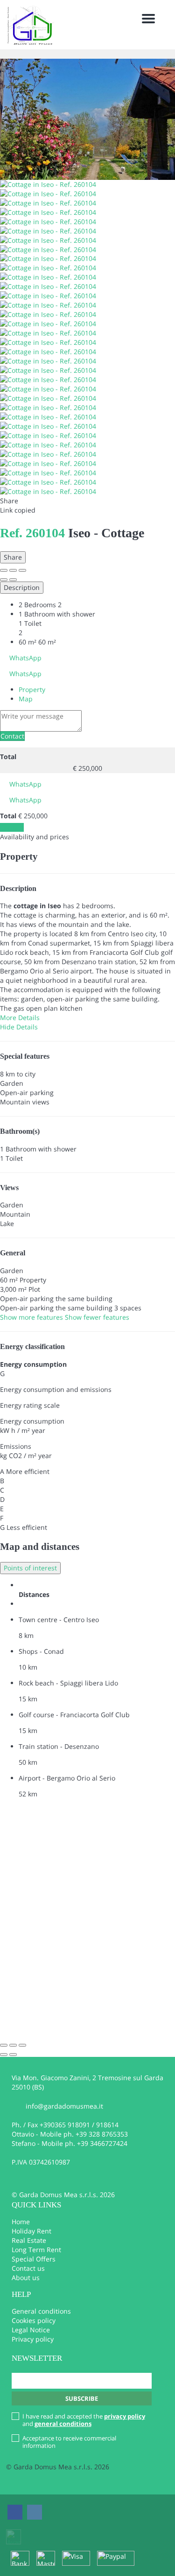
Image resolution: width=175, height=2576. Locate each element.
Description (22, 587)
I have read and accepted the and (84, 2420)
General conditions (41, 2311)
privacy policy (125, 2416)
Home (21, 2222)
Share (13, 557)
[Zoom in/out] (22, 570)
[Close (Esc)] (4, 570)
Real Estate (29, 2240)
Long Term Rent (36, 2250)
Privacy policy (33, 2339)
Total (8, 757)
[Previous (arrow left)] (4, 580)
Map (26, 699)
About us (26, 2278)
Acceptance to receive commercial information (69, 2442)
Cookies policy (34, 2320)
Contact (12, 736)
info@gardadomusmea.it (64, 2106)
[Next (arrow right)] (13, 580)
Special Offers (34, 2259)
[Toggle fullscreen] (13, 570)
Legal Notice (31, 2330)
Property (32, 689)
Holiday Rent (31, 2231)
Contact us (28, 2268)
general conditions (63, 2424)
